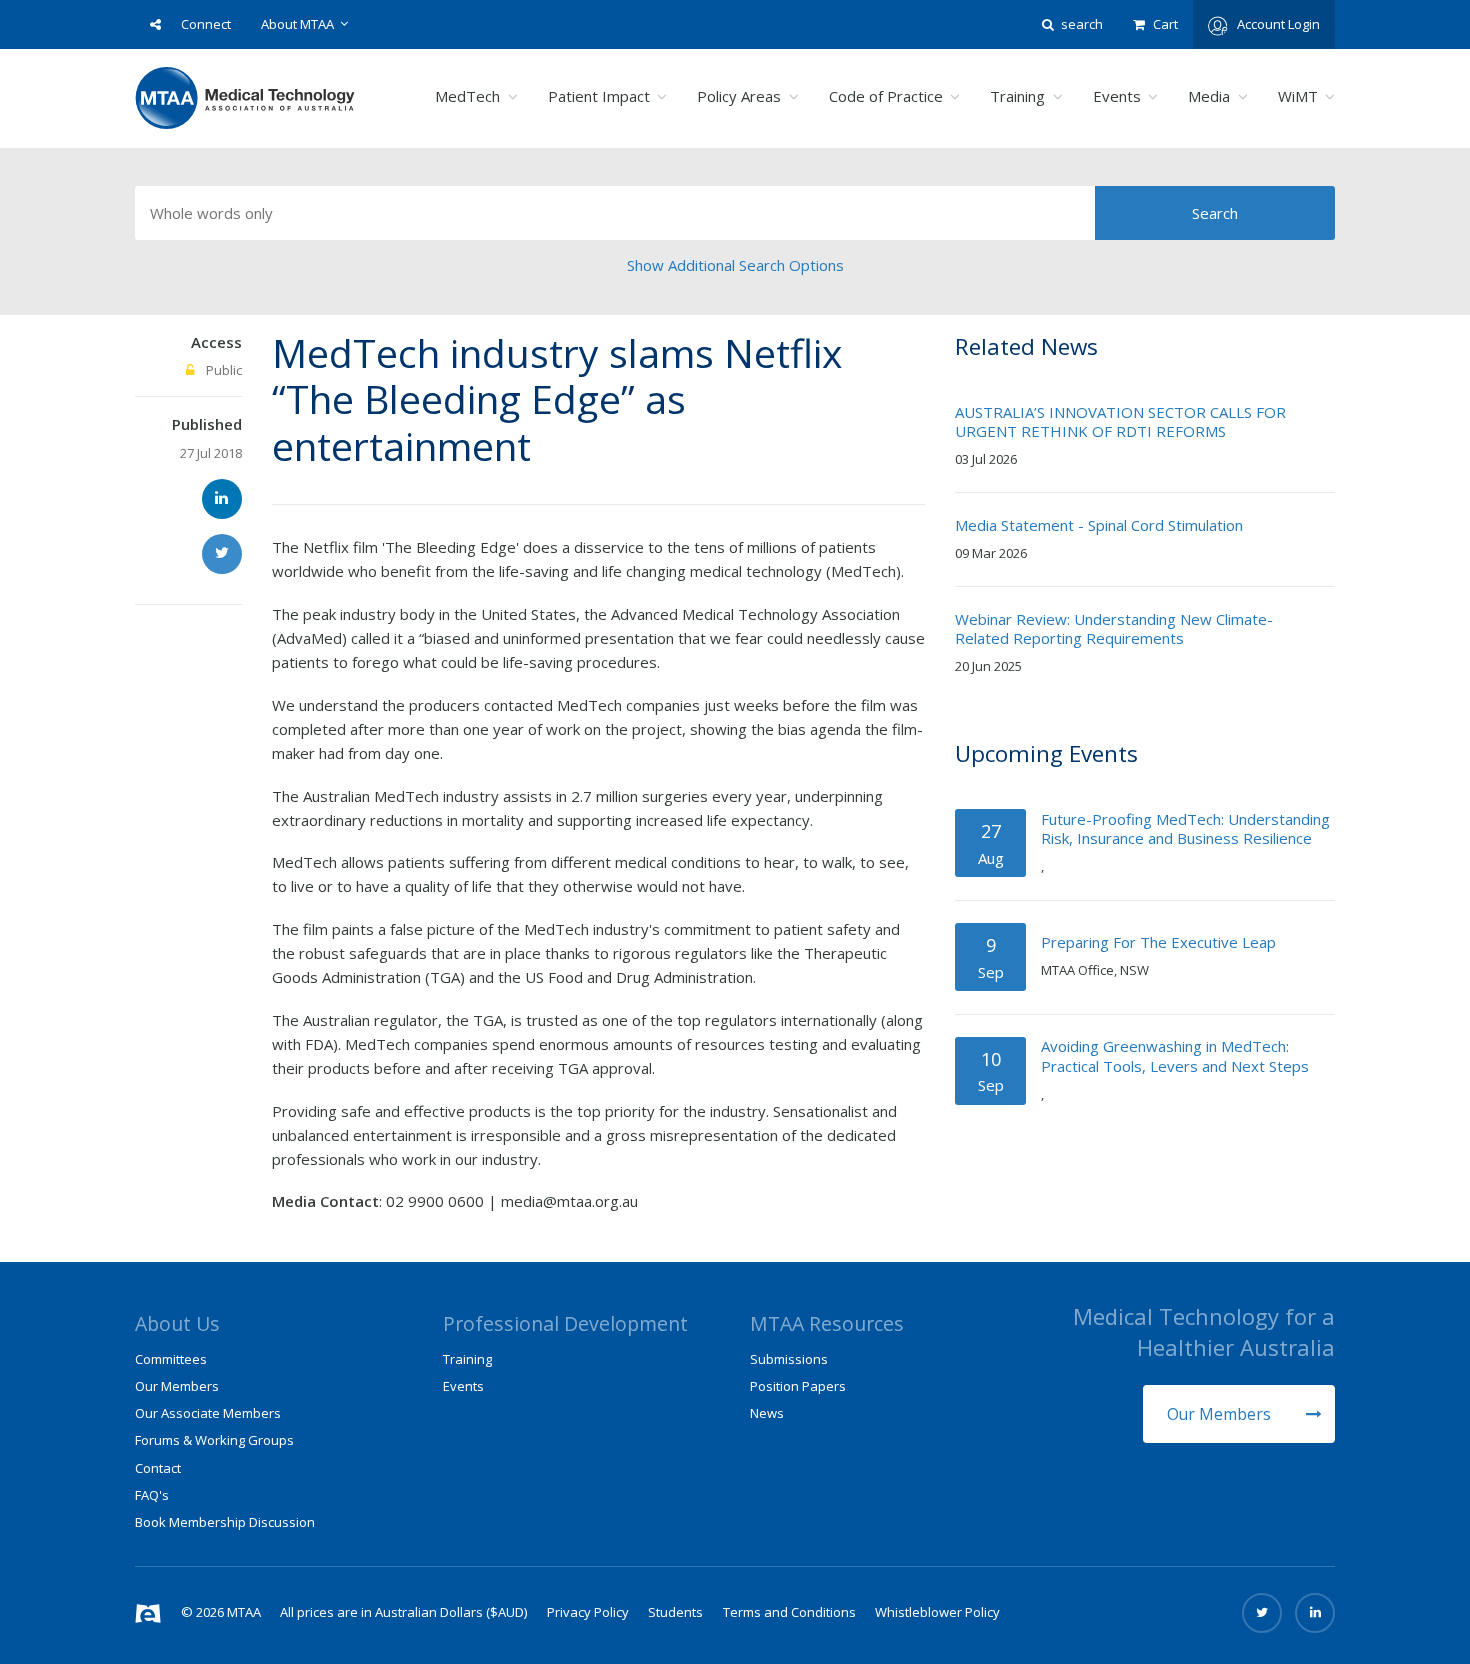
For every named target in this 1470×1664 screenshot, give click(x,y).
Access (216, 342)
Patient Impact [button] (599, 96)
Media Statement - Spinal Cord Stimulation (1099, 525)
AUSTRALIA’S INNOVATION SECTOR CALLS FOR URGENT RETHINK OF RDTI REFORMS (1120, 422)
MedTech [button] (467, 96)
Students (675, 1612)
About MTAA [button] (297, 24)
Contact (158, 1468)
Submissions (789, 1359)
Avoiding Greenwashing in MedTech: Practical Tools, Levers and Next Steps (1175, 1056)
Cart (1165, 24)
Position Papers (798, 1386)
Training (467, 1359)
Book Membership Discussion (225, 1522)
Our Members (1221, 1414)
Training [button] (1017, 96)
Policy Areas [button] (739, 96)
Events (463, 1386)
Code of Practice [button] (886, 96)
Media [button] (1209, 96)
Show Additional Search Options (735, 265)
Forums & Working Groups (214, 1440)
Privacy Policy (588, 1612)
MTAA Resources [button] (827, 1323)
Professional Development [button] (565, 1323)
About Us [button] (177, 1323)
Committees (171, 1359)
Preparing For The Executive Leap (1158, 942)
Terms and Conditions (789, 1612)
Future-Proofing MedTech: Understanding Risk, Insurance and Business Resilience (1185, 829)
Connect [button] (206, 24)
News (767, 1413)
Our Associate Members (208, 1413)
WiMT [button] (1298, 96)
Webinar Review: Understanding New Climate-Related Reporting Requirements (1114, 629)
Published (207, 424)
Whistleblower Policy (937, 1612)
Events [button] (1117, 96)
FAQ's (152, 1495)
